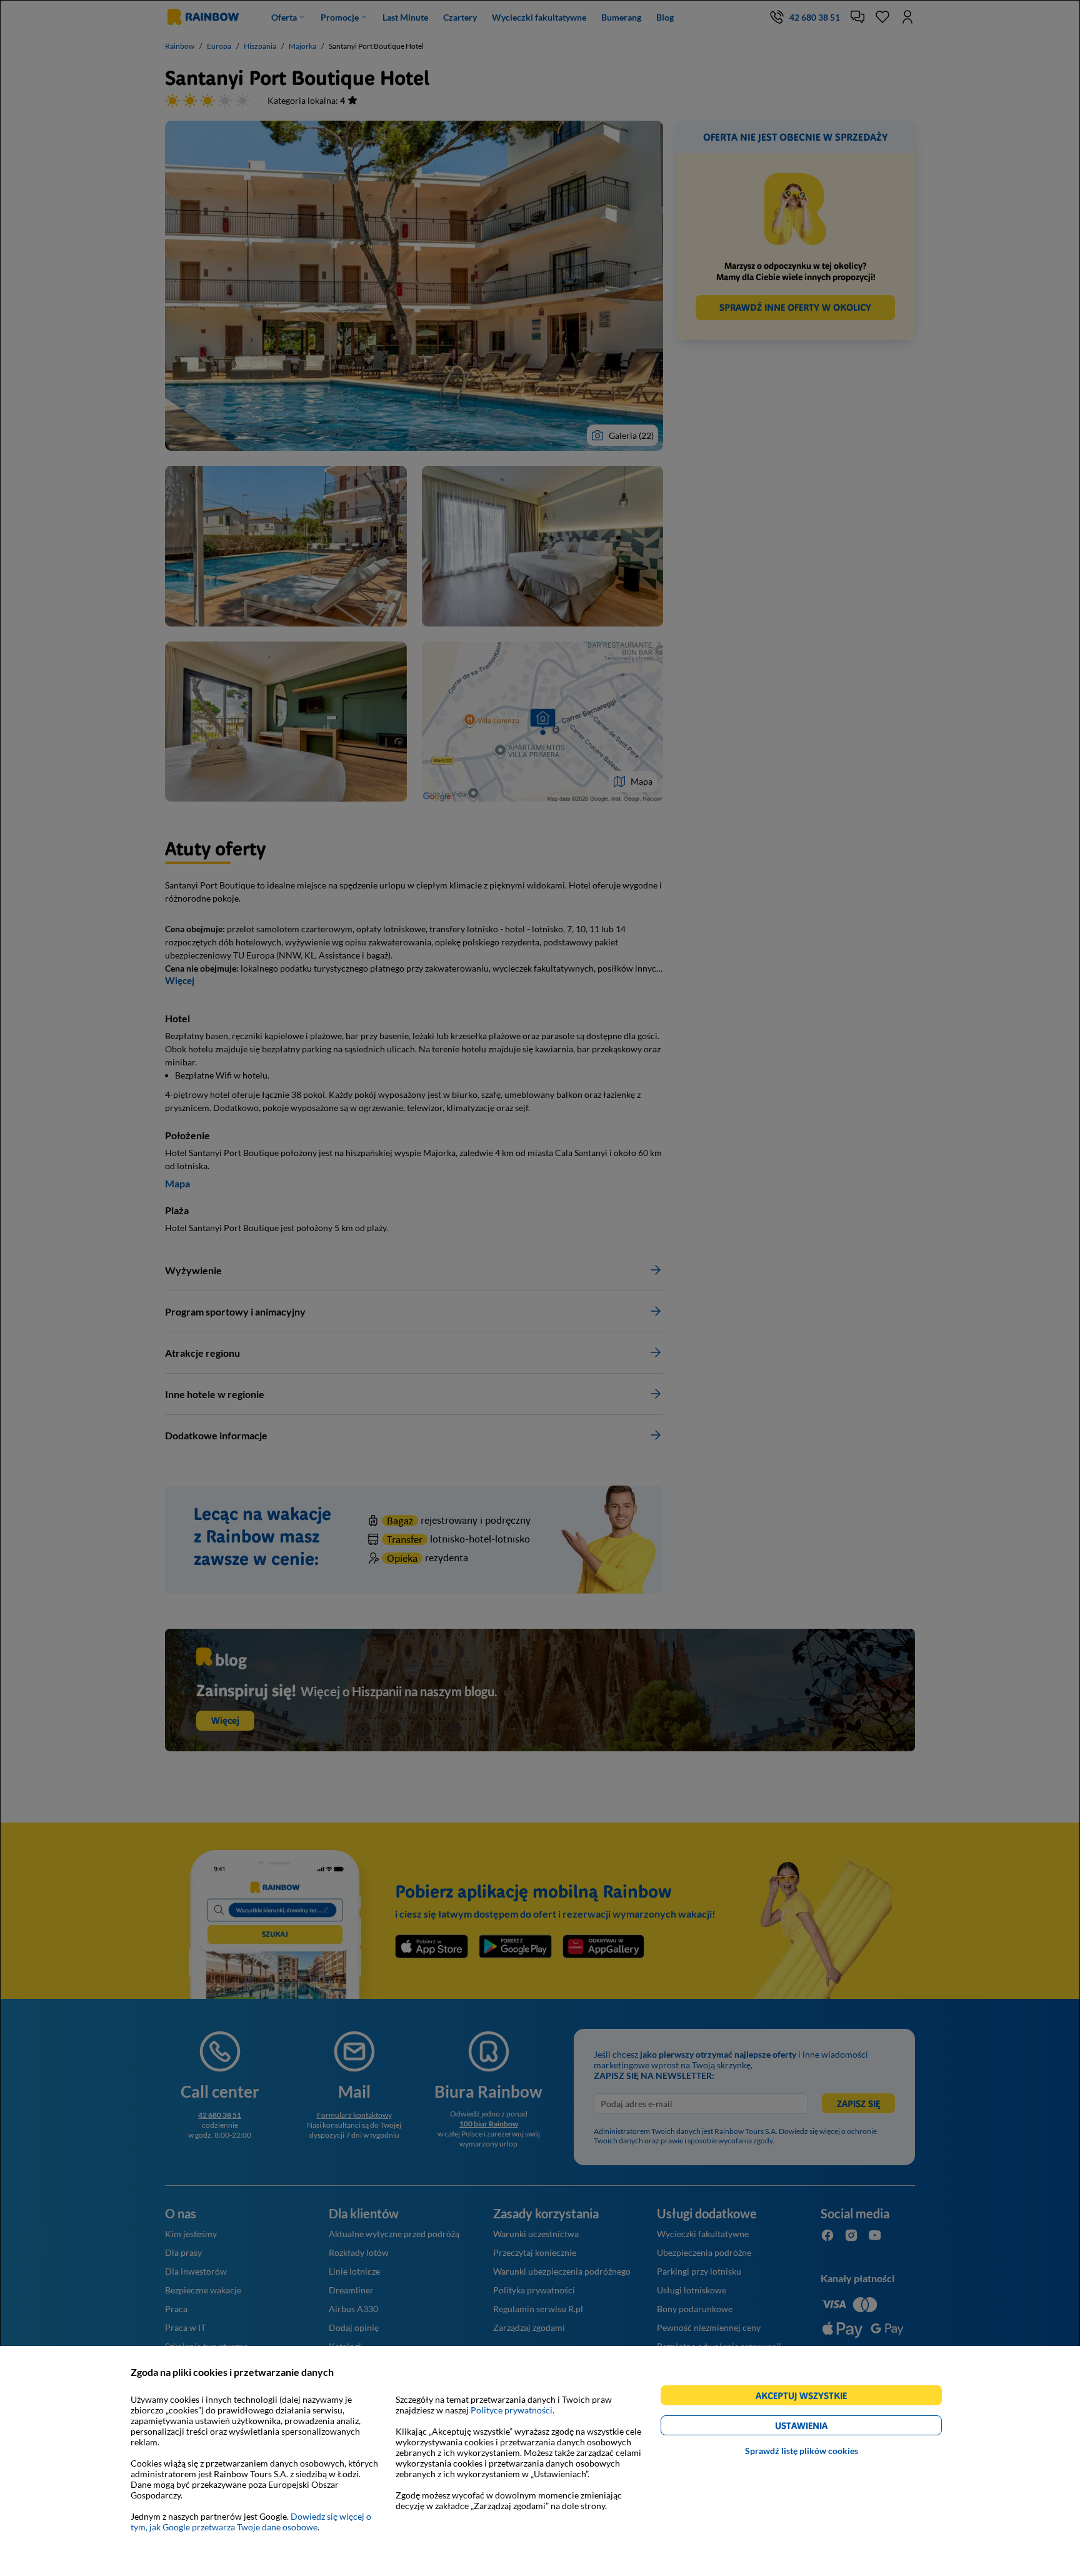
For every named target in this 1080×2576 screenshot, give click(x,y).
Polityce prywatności (512, 2410)
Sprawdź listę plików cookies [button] (802, 2451)
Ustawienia (823, 2428)
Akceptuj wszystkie (807, 2397)
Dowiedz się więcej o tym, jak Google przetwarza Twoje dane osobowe (251, 2522)
